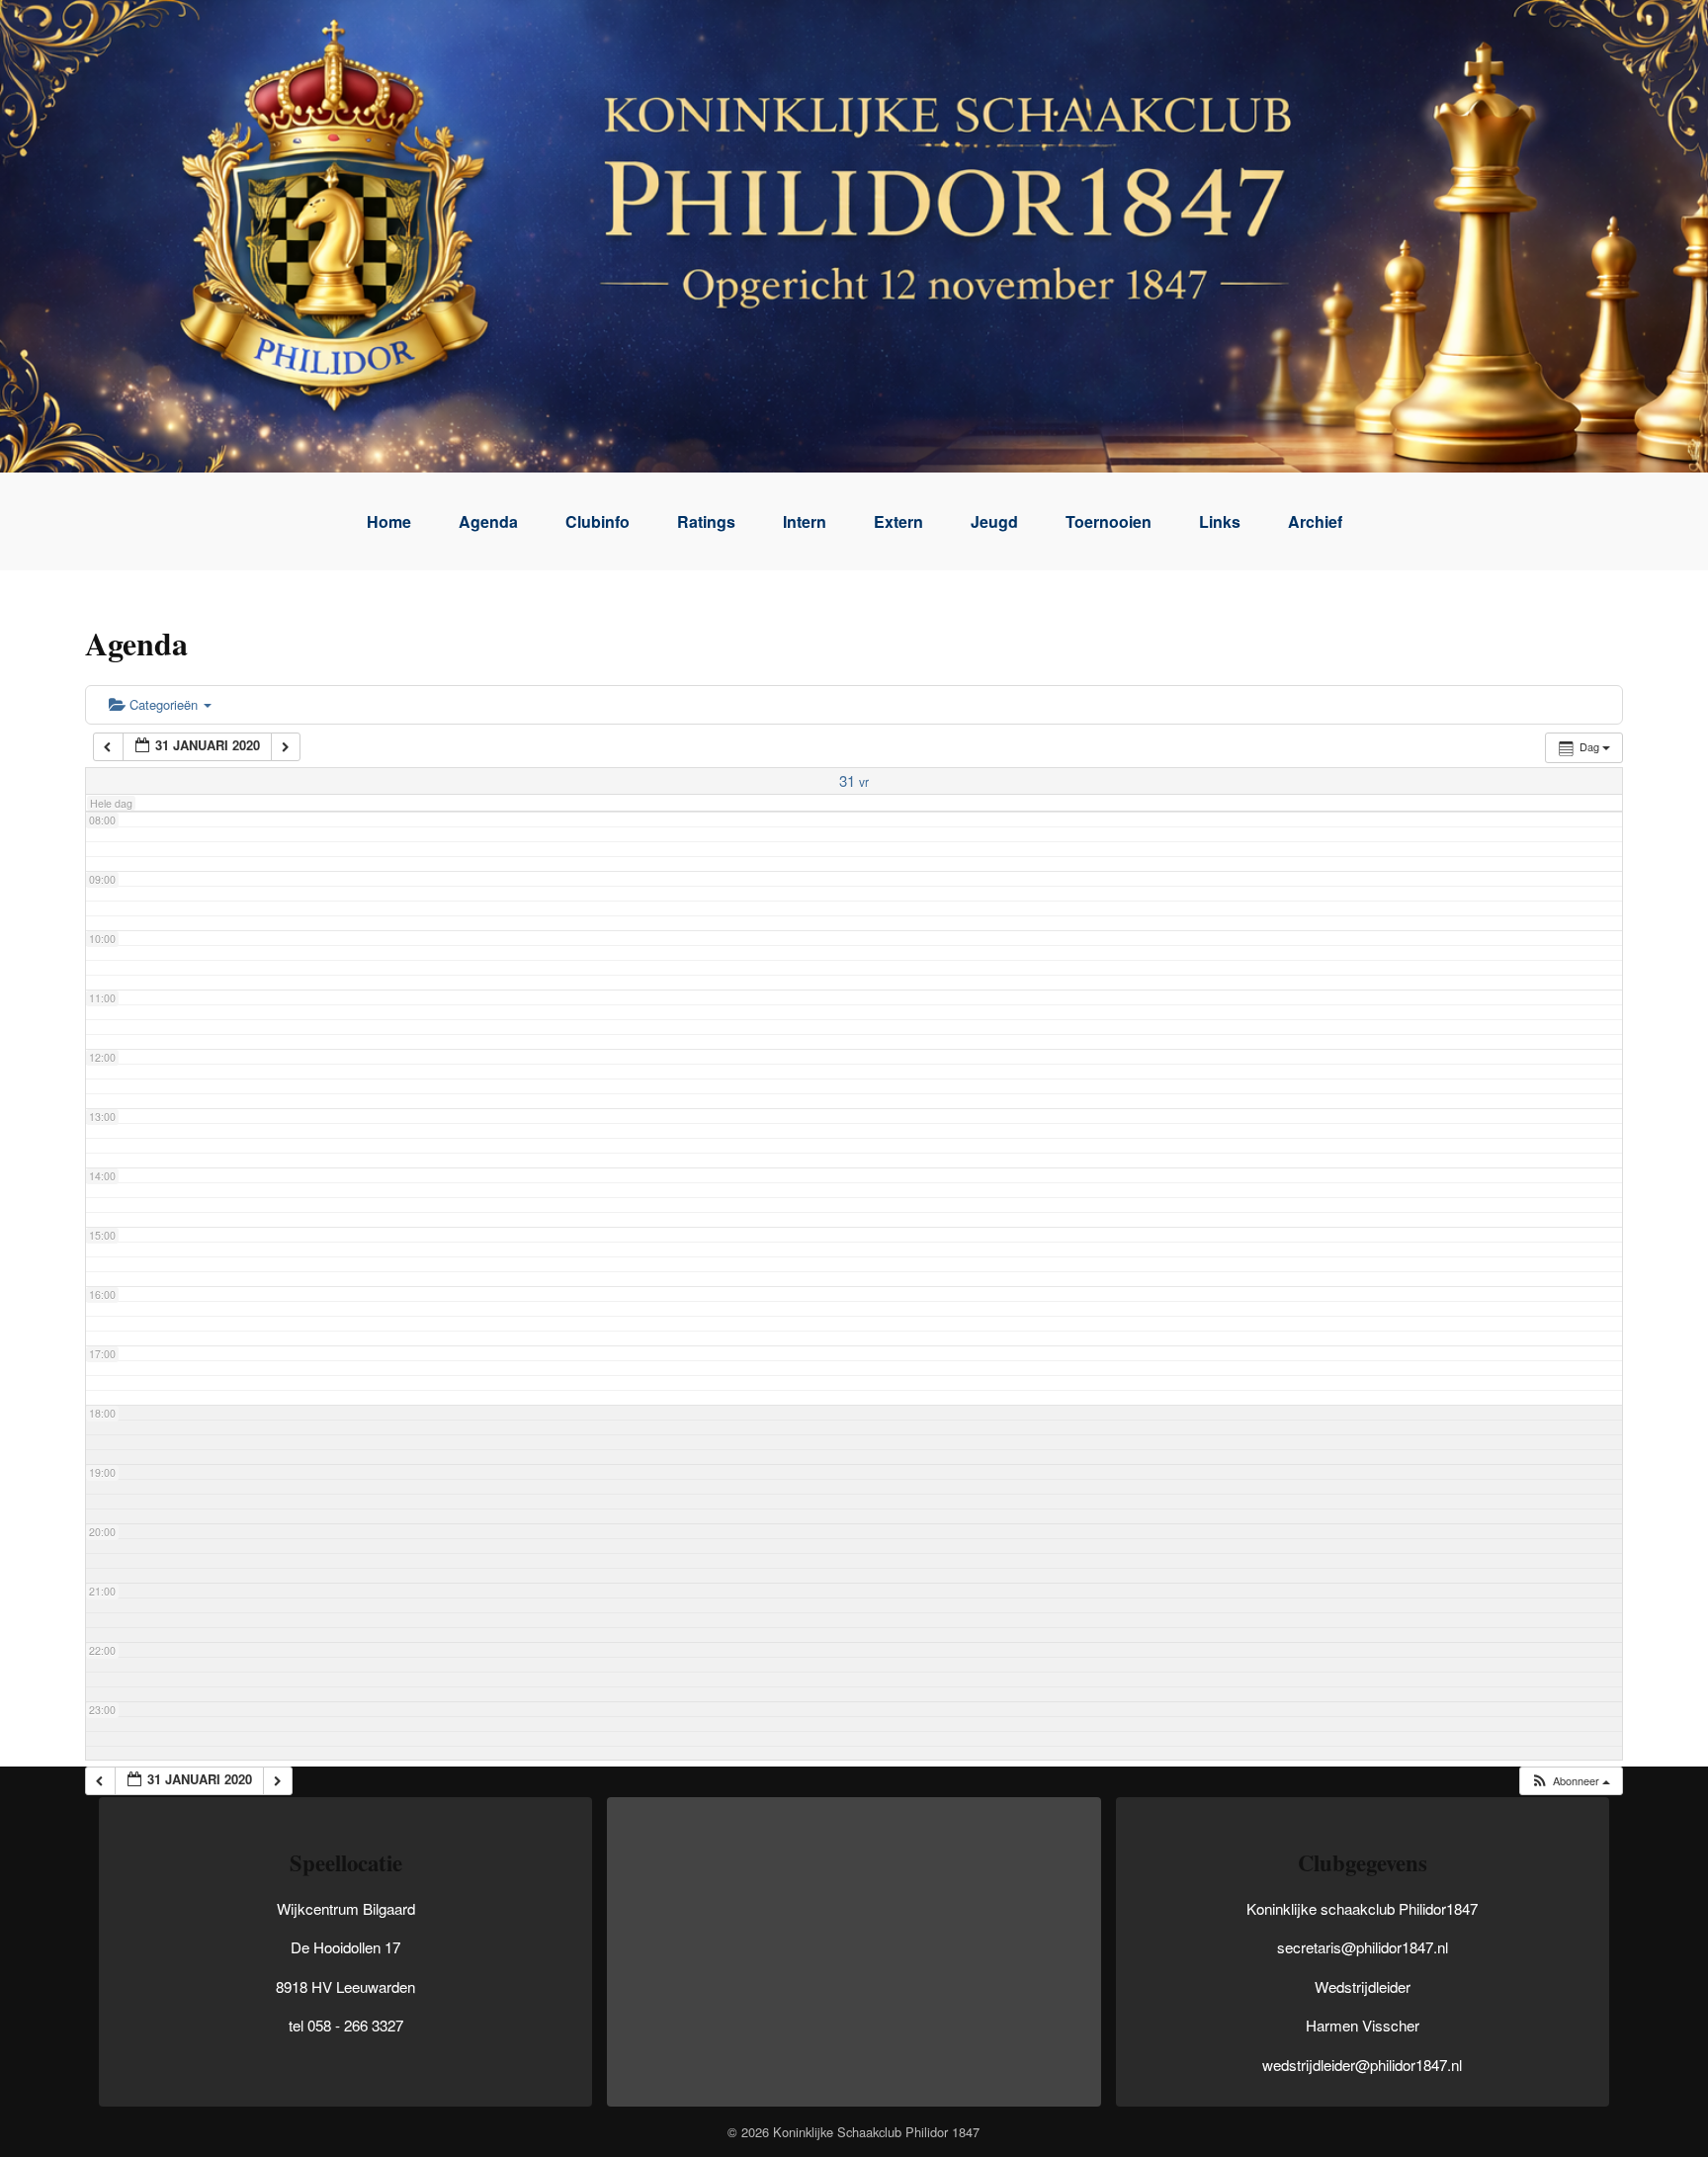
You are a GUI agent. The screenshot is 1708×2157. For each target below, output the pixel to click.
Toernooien (1109, 521)
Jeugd (994, 521)
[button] (1570, 1781)
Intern (805, 521)
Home (389, 521)
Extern (898, 521)
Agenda (488, 521)
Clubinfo (598, 521)
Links (1220, 521)
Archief (1315, 521)
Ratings (706, 521)
